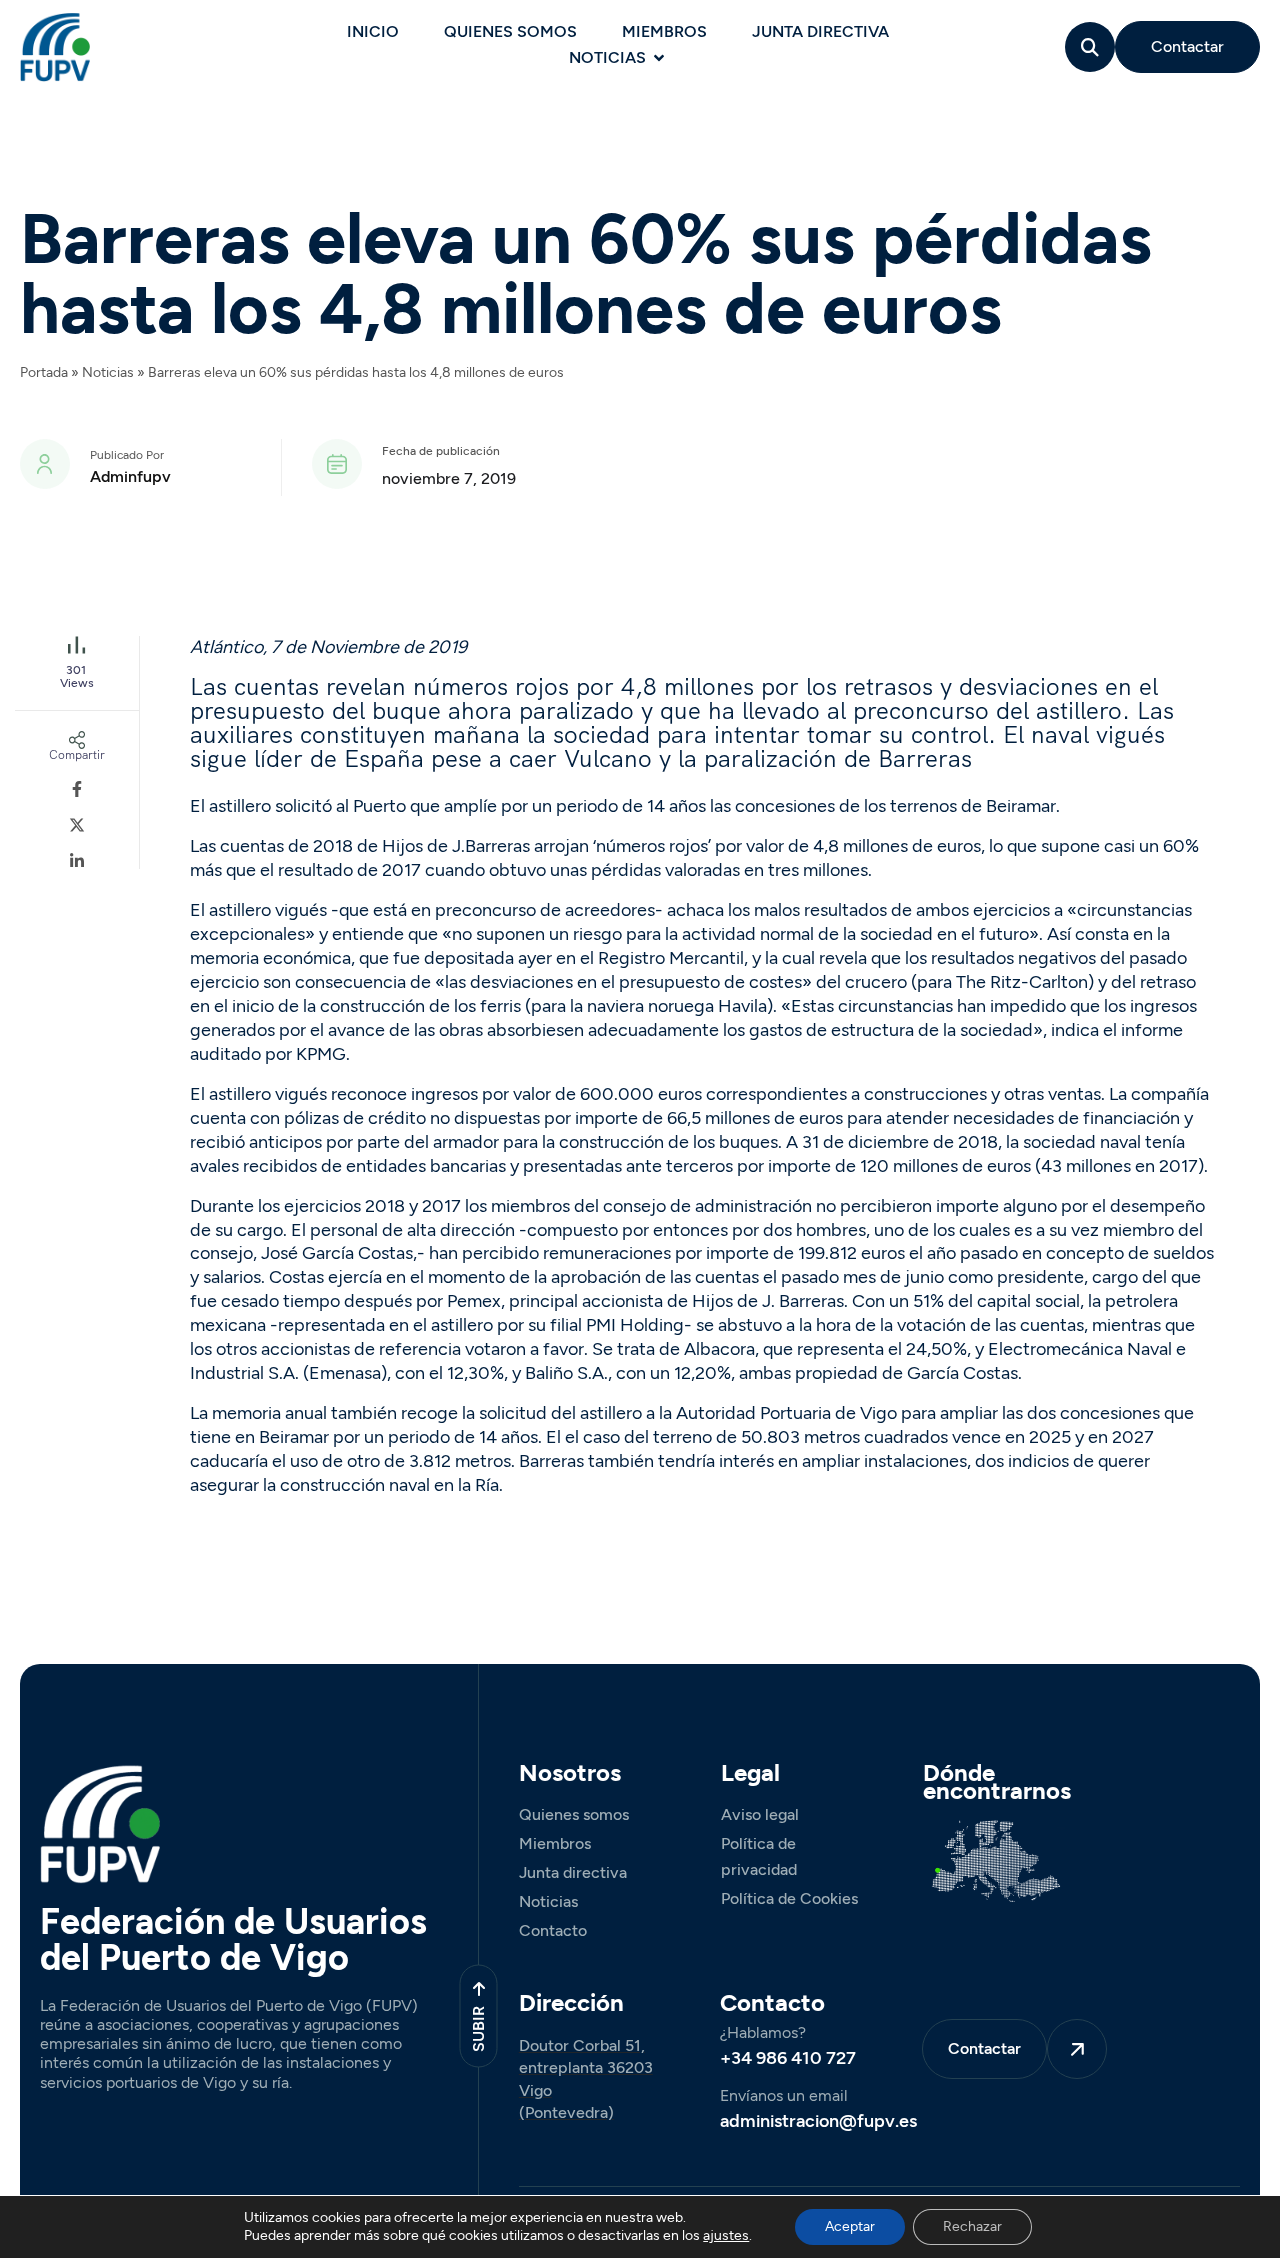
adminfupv (130, 476)
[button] (1090, 47)
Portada (44, 372)
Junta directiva (820, 31)
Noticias (607, 57)
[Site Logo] (55, 46)
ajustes (726, 2235)
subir (477, 2028)
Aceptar (850, 2226)
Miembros (664, 31)
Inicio (373, 31)
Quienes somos (510, 31)
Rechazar (972, 2226)
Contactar (1187, 46)
